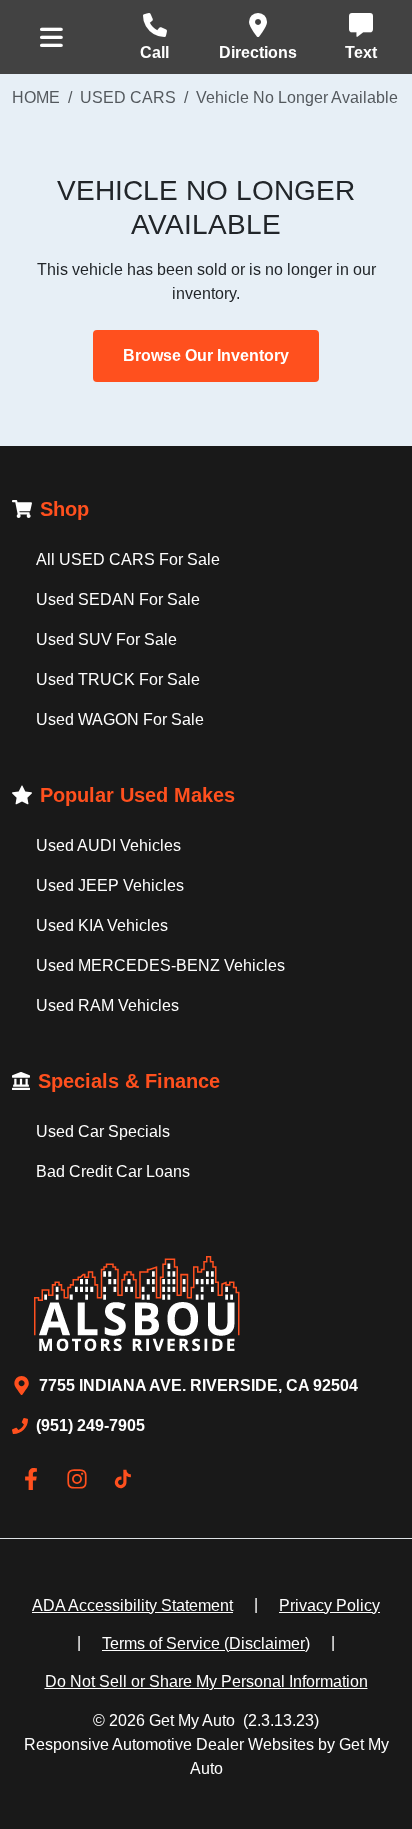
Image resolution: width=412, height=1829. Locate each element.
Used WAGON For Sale (120, 719)
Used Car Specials (103, 1131)
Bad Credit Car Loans (113, 1171)
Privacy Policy (329, 1605)
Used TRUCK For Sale (118, 679)
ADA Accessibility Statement (132, 1605)
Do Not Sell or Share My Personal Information (206, 1681)
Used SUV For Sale (106, 639)
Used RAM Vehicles (107, 1005)
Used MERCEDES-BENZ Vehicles (160, 965)
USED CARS (128, 97)
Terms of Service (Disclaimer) (206, 1643)
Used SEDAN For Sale (118, 599)
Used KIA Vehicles (102, 925)
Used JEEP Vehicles (110, 885)
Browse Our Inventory (206, 355)
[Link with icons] (35, 1479)
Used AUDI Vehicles (108, 845)
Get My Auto (192, 1720)
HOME (36, 97)
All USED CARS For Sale (128, 559)
